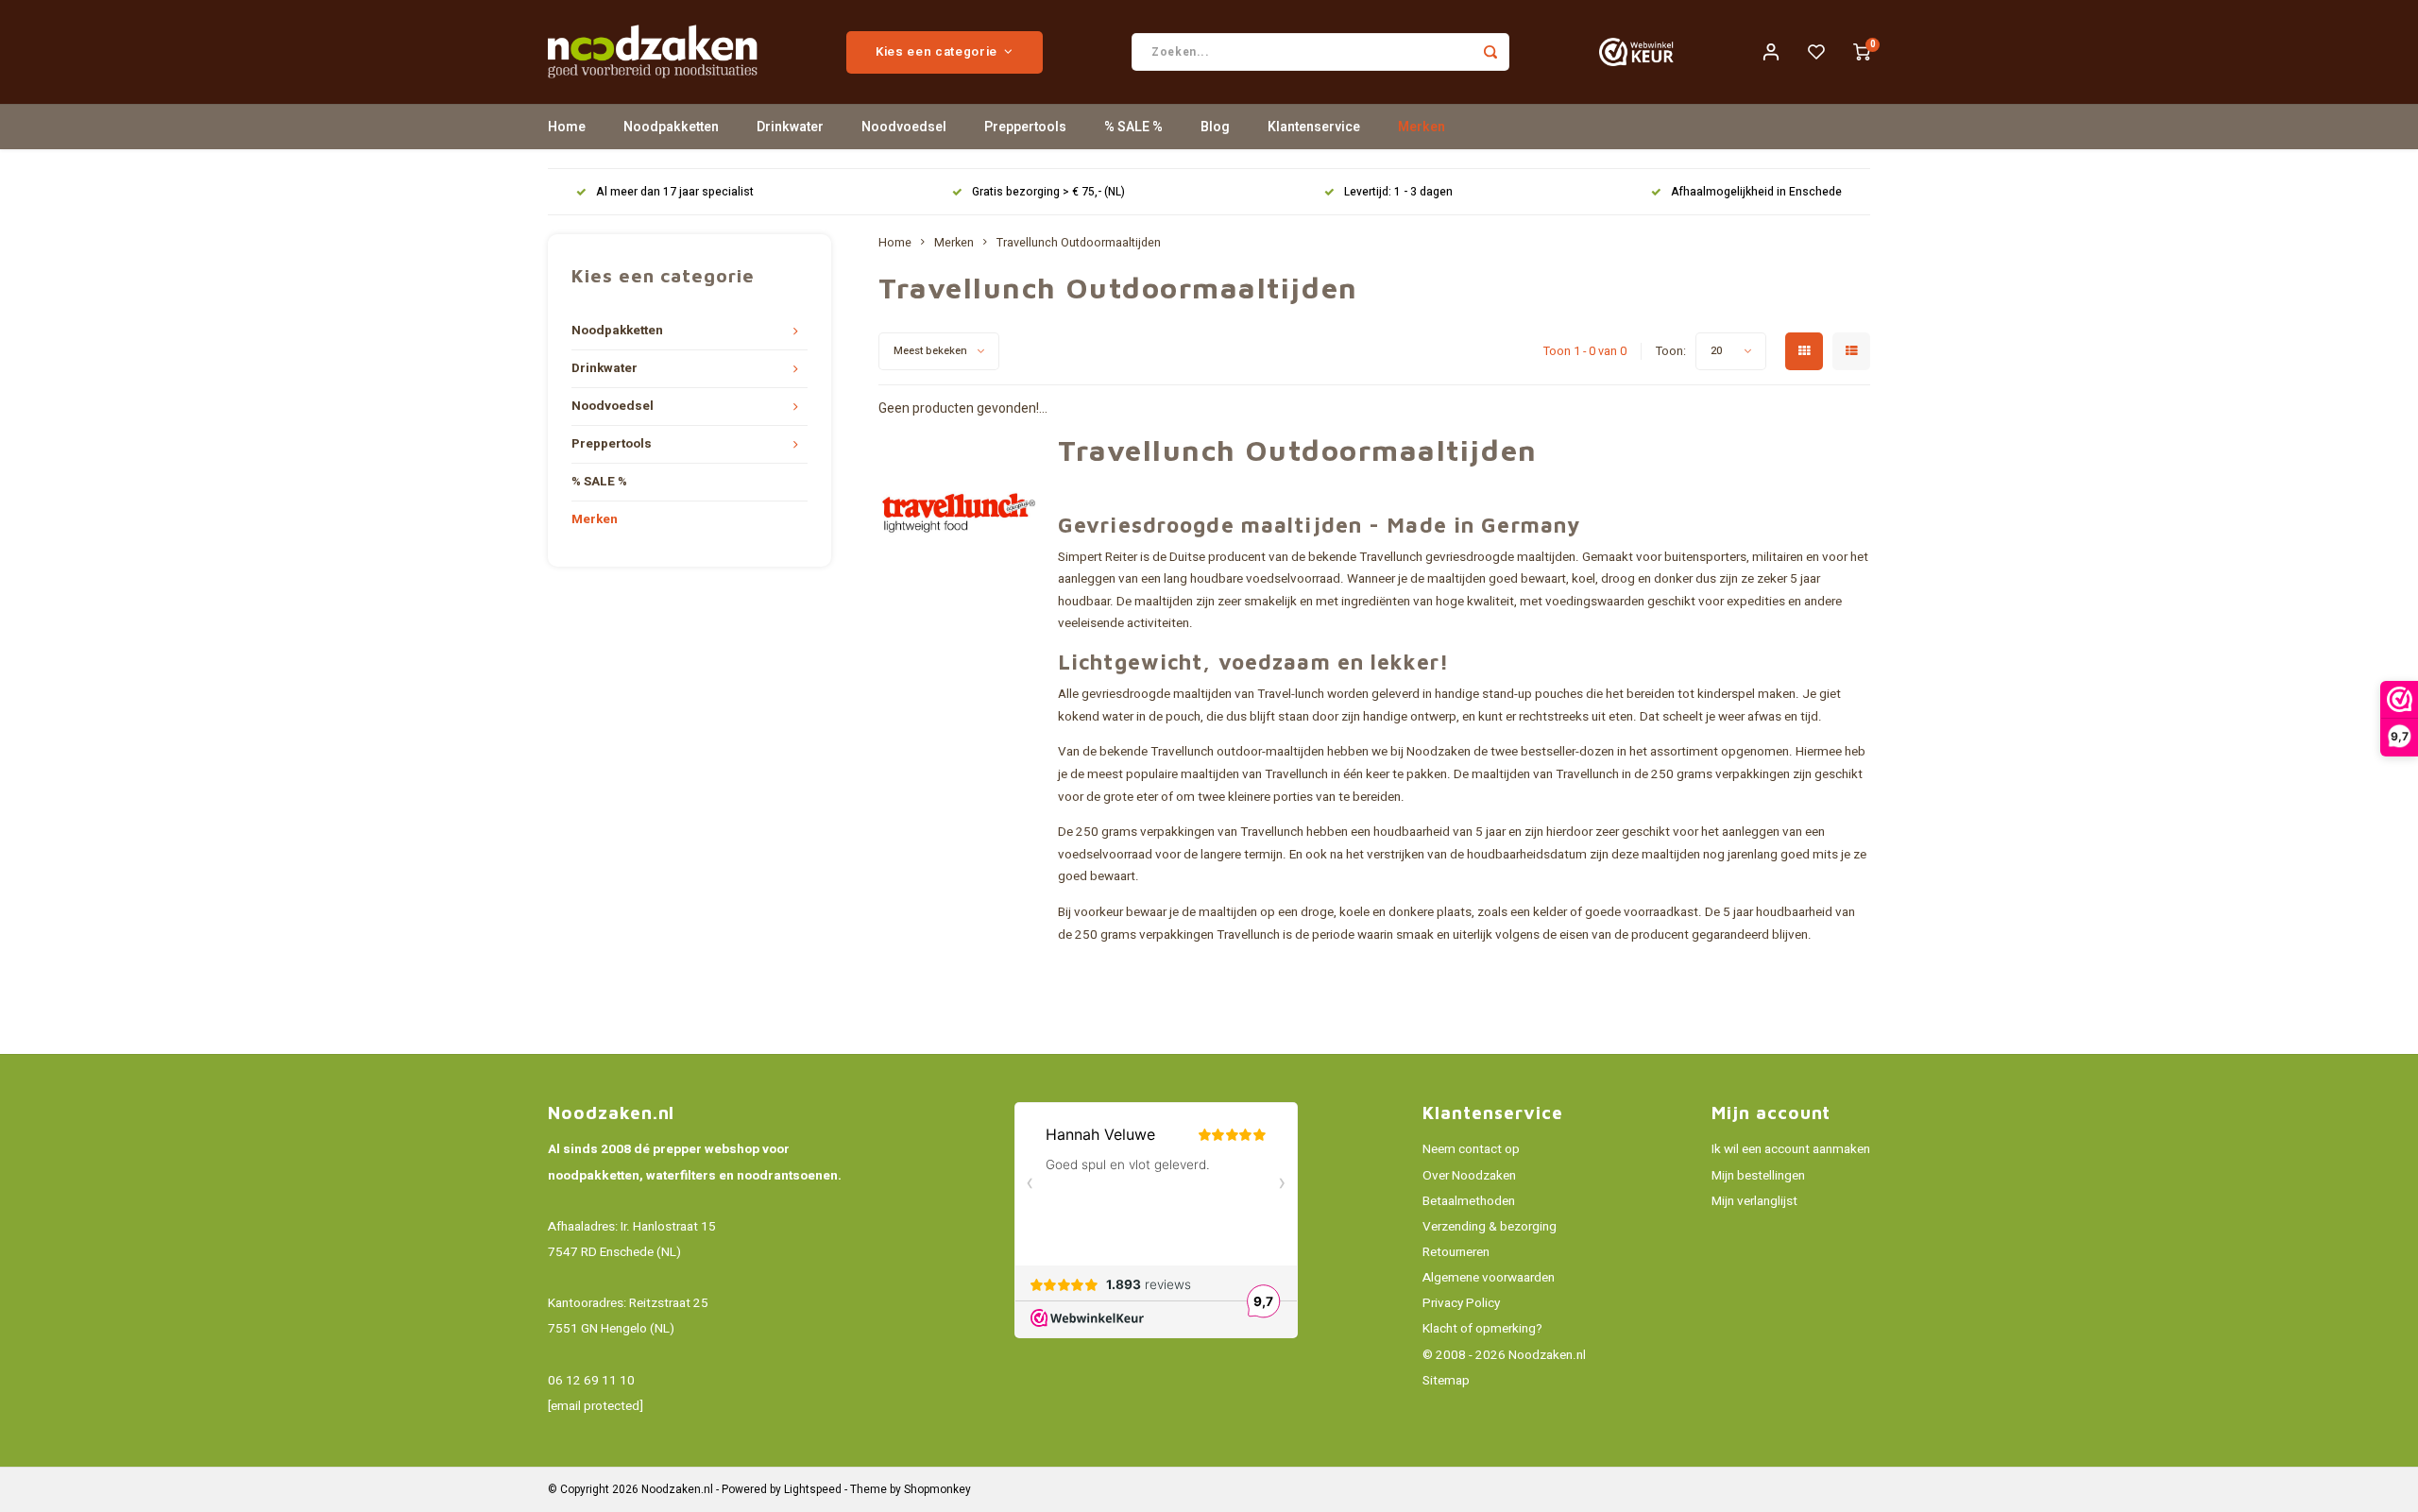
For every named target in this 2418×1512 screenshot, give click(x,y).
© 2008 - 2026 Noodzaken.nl (1504, 1355)
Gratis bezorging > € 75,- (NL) (1048, 192)
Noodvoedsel (904, 127)
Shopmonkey (937, 1490)
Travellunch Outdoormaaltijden (1079, 243)
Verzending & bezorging (1490, 1227)
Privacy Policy (1461, 1303)
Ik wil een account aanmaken (1791, 1149)
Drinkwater (790, 127)
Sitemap (1446, 1381)
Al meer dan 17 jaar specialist (675, 192)
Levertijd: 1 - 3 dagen (1398, 192)
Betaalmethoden (1469, 1201)
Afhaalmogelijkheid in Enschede (1756, 192)
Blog (1215, 127)
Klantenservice (1314, 127)
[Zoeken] (1490, 52)
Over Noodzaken (1469, 1176)
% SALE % (1133, 127)
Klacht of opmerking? (1482, 1329)
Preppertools (1025, 127)
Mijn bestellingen (1758, 1176)
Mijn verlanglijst (1754, 1201)
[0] (1862, 52)
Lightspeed (813, 1490)
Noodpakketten (671, 127)
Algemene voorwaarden (1489, 1278)
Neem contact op (1471, 1149)
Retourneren (1456, 1252)
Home (567, 127)
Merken (1422, 127)
